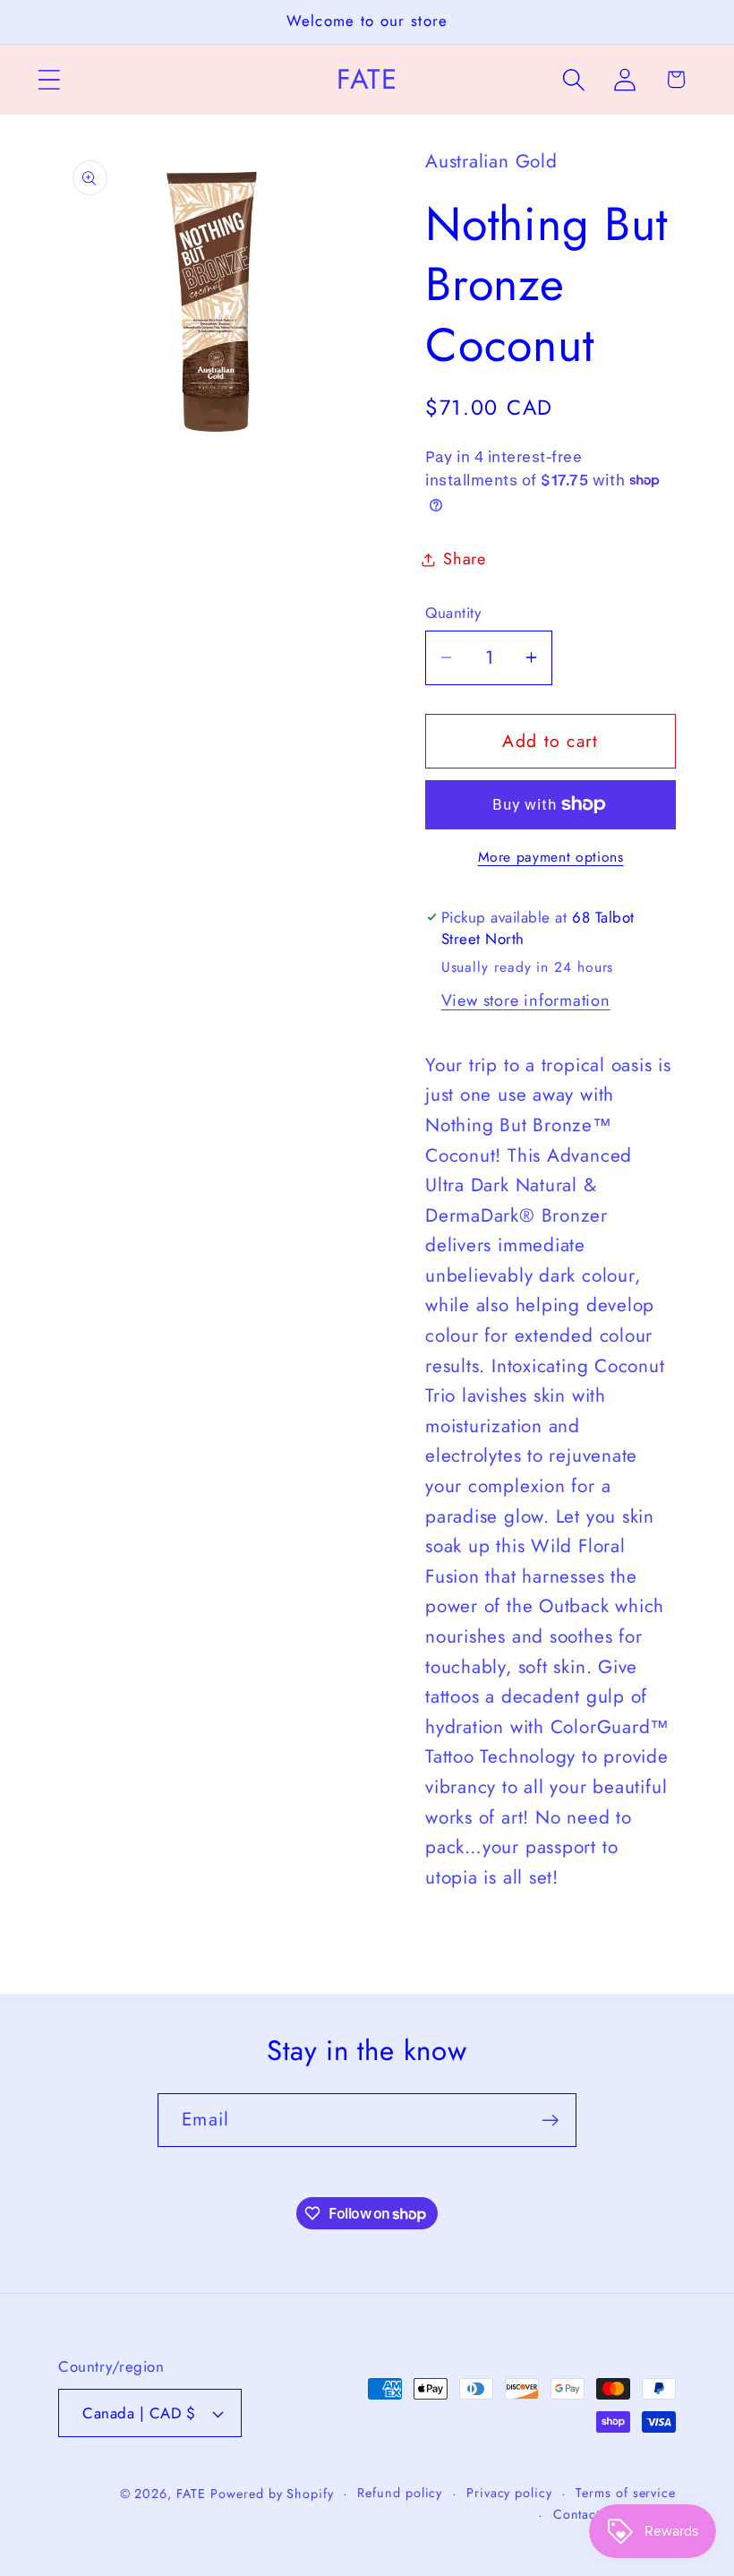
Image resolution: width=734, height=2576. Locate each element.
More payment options (551, 857)
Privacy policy (509, 2493)
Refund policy (400, 2493)
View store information (526, 1000)
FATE (191, 2494)
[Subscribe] (550, 2121)
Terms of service (626, 2493)
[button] (49, 79)
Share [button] (465, 559)
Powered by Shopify (272, 2494)
